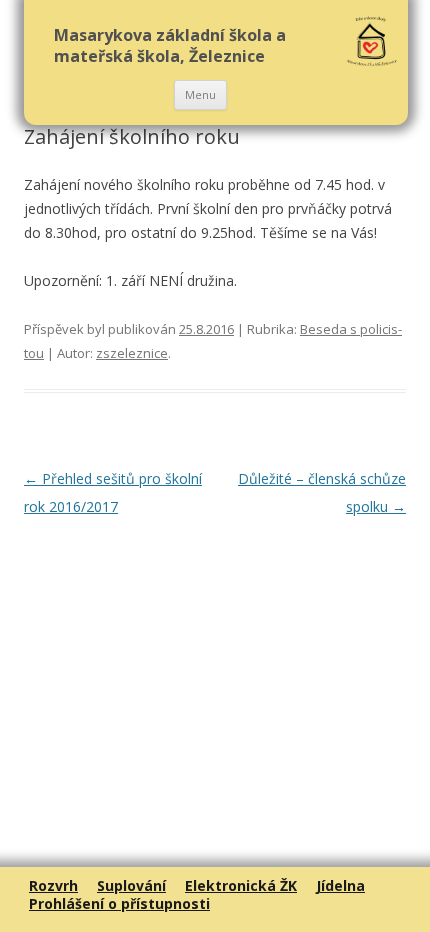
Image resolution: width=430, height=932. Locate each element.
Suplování (131, 885)
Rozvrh (53, 885)
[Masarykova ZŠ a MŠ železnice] (372, 42)
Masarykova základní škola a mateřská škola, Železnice (170, 45)
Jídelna (340, 885)
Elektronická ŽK (241, 885)
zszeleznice (132, 353)
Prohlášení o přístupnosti (119, 903)
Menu (200, 94)
